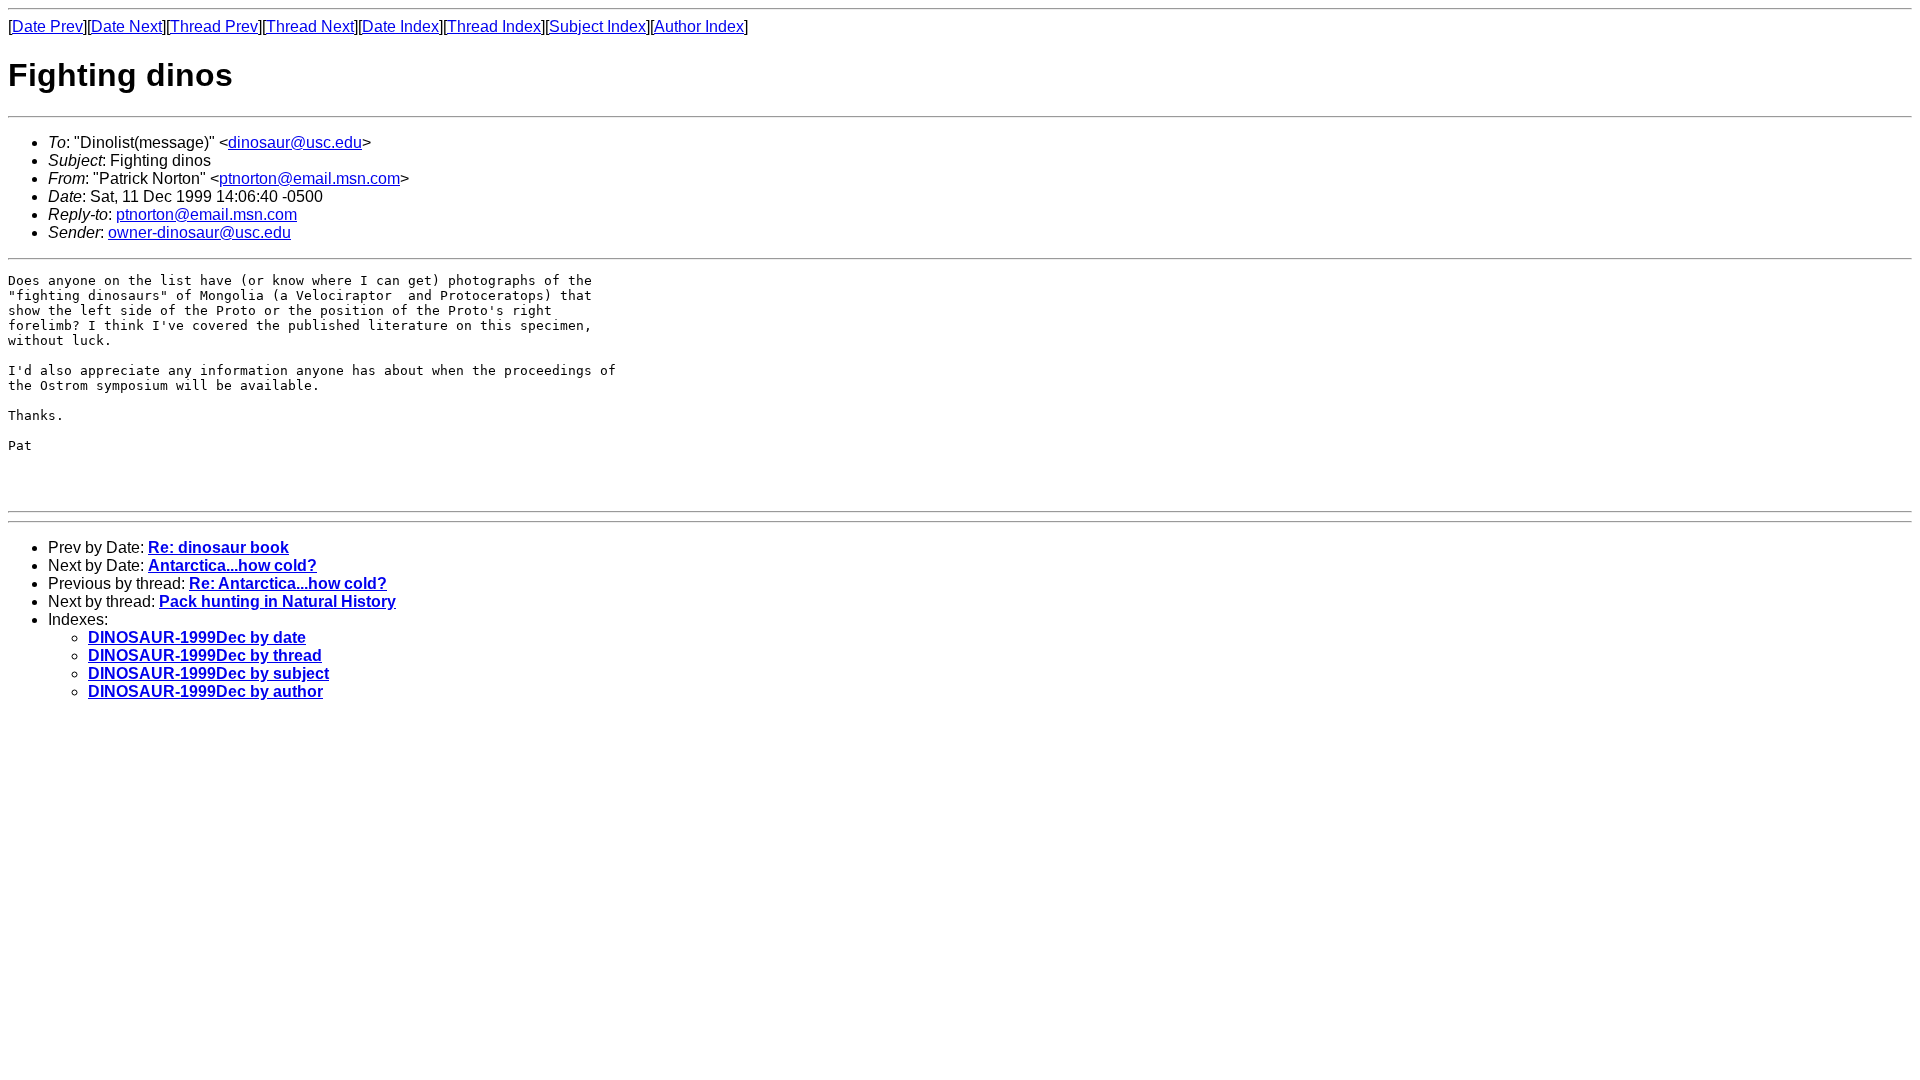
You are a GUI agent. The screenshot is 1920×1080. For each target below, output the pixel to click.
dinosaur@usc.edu (295, 142)
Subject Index (597, 26)
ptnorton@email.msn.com (309, 178)
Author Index (699, 26)
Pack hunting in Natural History (277, 601)
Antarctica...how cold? (232, 565)
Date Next (126, 26)
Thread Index (494, 26)
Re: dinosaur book (218, 547)
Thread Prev (214, 26)
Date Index (400, 26)
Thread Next (310, 26)
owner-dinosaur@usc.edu (199, 232)
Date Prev (47, 26)
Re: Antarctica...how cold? (288, 583)
